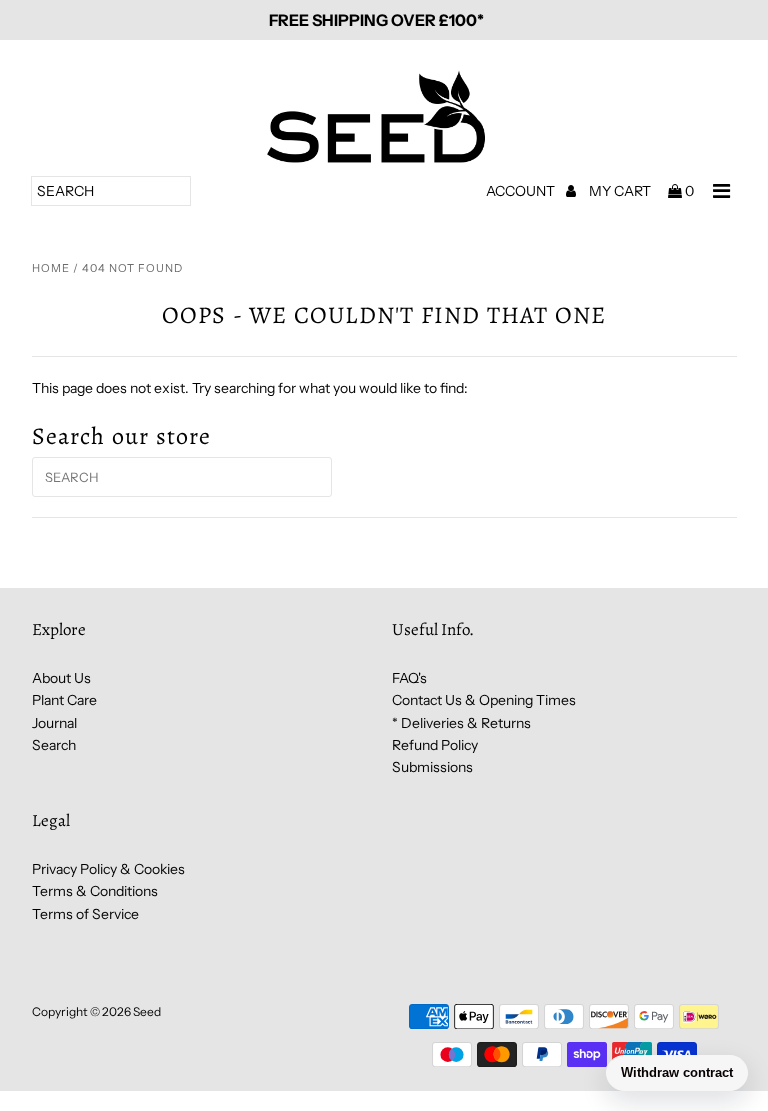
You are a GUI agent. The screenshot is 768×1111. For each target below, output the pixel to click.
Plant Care (64, 700)
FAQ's (409, 678)
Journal (54, 723)
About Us (61, 678)
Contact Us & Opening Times (484, 700)
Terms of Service (85, 914)
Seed (147, 1011)
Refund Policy (435, 745)
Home (51, 268)
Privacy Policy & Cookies (108, 869)
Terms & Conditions (95, 891)
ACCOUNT (522, 191)
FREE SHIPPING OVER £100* (376, 20)
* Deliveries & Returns (461, 723)
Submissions (432, 767)
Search (54, 745)
